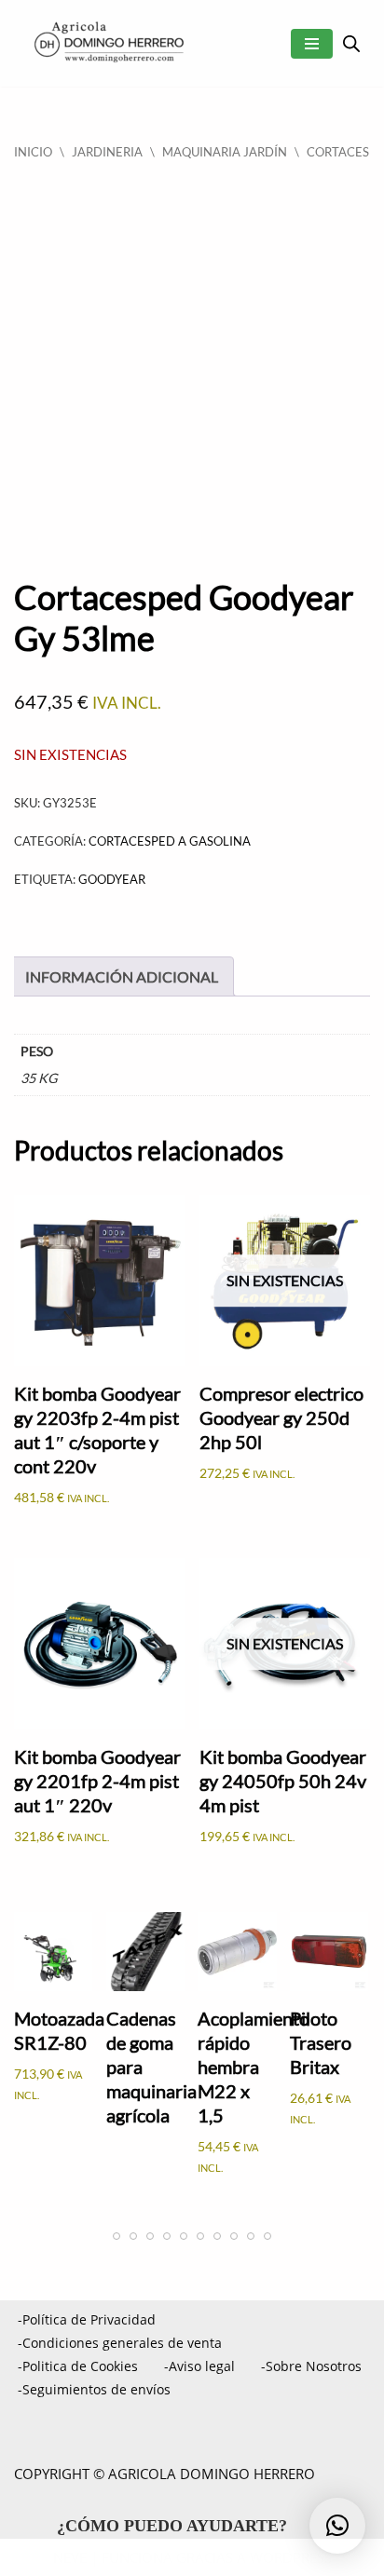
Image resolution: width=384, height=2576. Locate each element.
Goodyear (112, 879)
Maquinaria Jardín (225, 152)
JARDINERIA (107, 152)
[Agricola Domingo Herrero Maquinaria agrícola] (107, 43)
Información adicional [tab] (122, 976)
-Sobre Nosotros (311, 2366)
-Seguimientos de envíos (94, 2389)
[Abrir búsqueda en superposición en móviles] (351, 43)
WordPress (291, 2557)
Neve (70, 2557)
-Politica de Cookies (78, 2366)
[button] (337, 2526)
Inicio (33, 152)
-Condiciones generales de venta (120, 2343)
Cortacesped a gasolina (170, 841)
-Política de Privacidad (87, 2319)
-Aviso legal (199, 2366)
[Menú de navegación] (312, 44)
